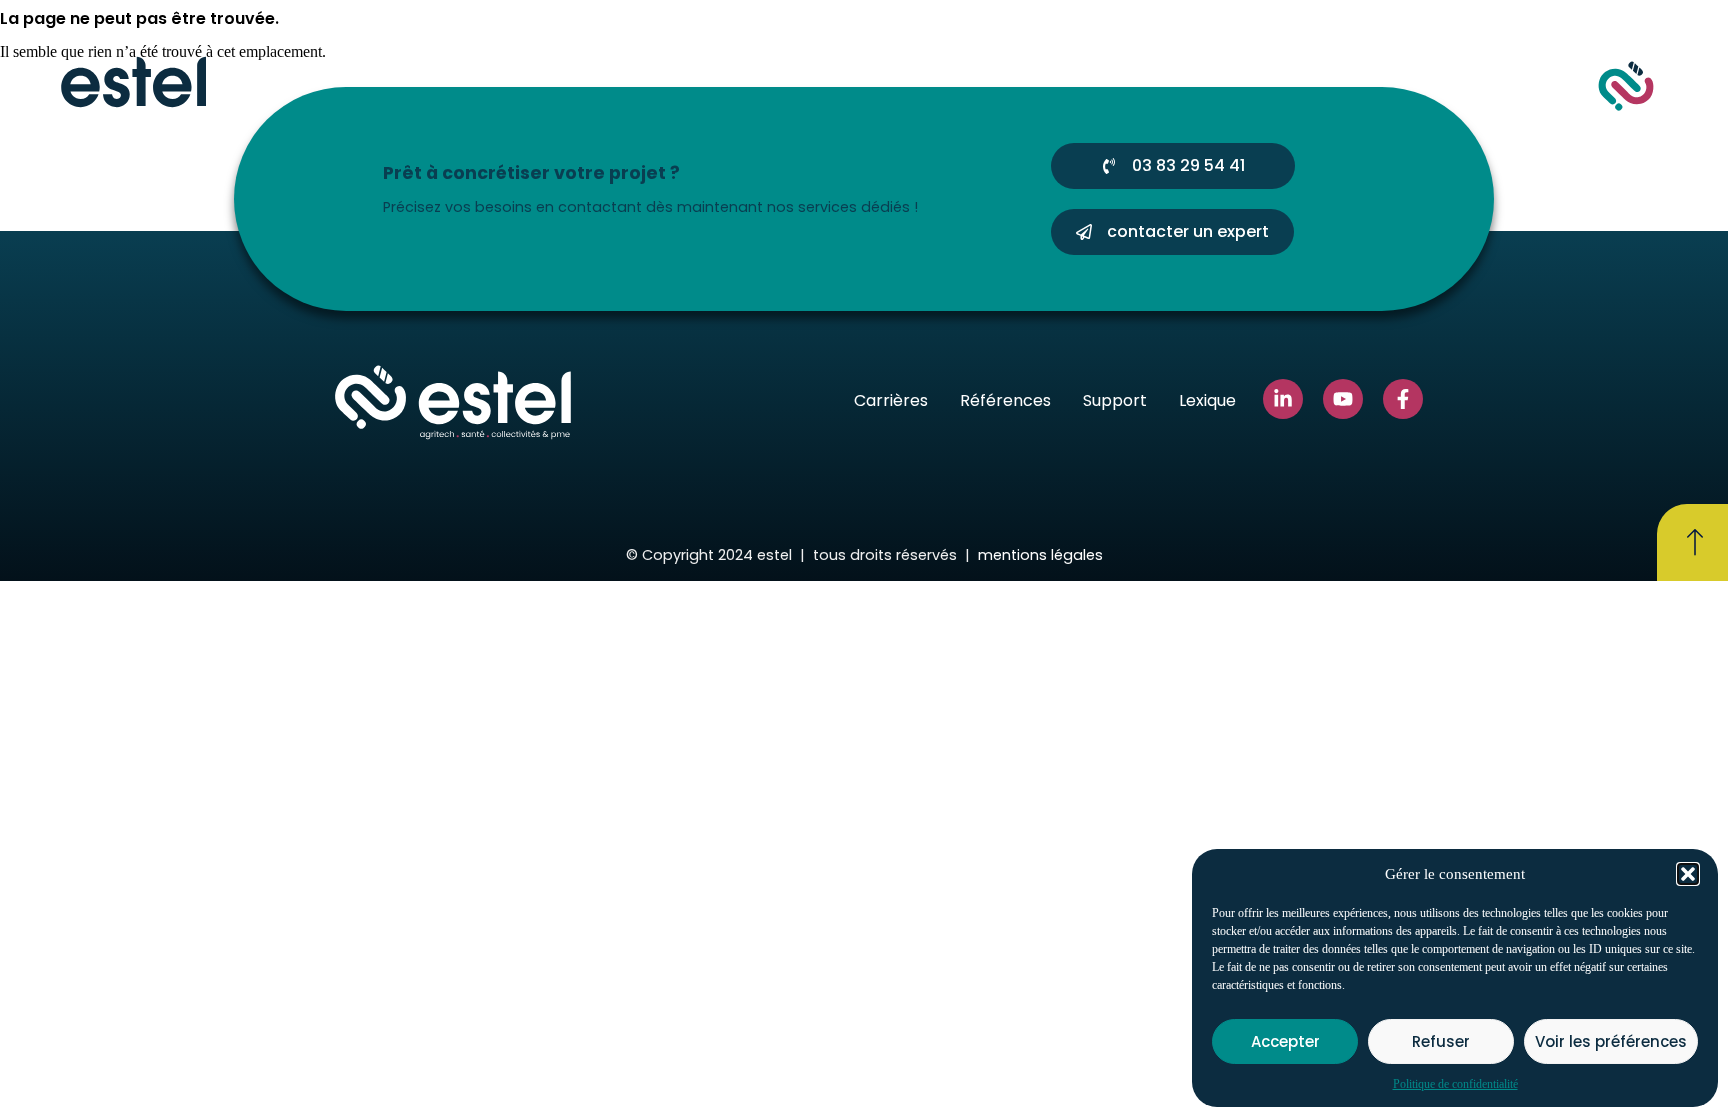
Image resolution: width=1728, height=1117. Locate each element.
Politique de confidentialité (1455, 1084)
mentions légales (1040, 555)
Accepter (1285, 1041)
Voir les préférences (1611, 1041)
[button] (1688, 874)
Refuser (1441, 1041)
